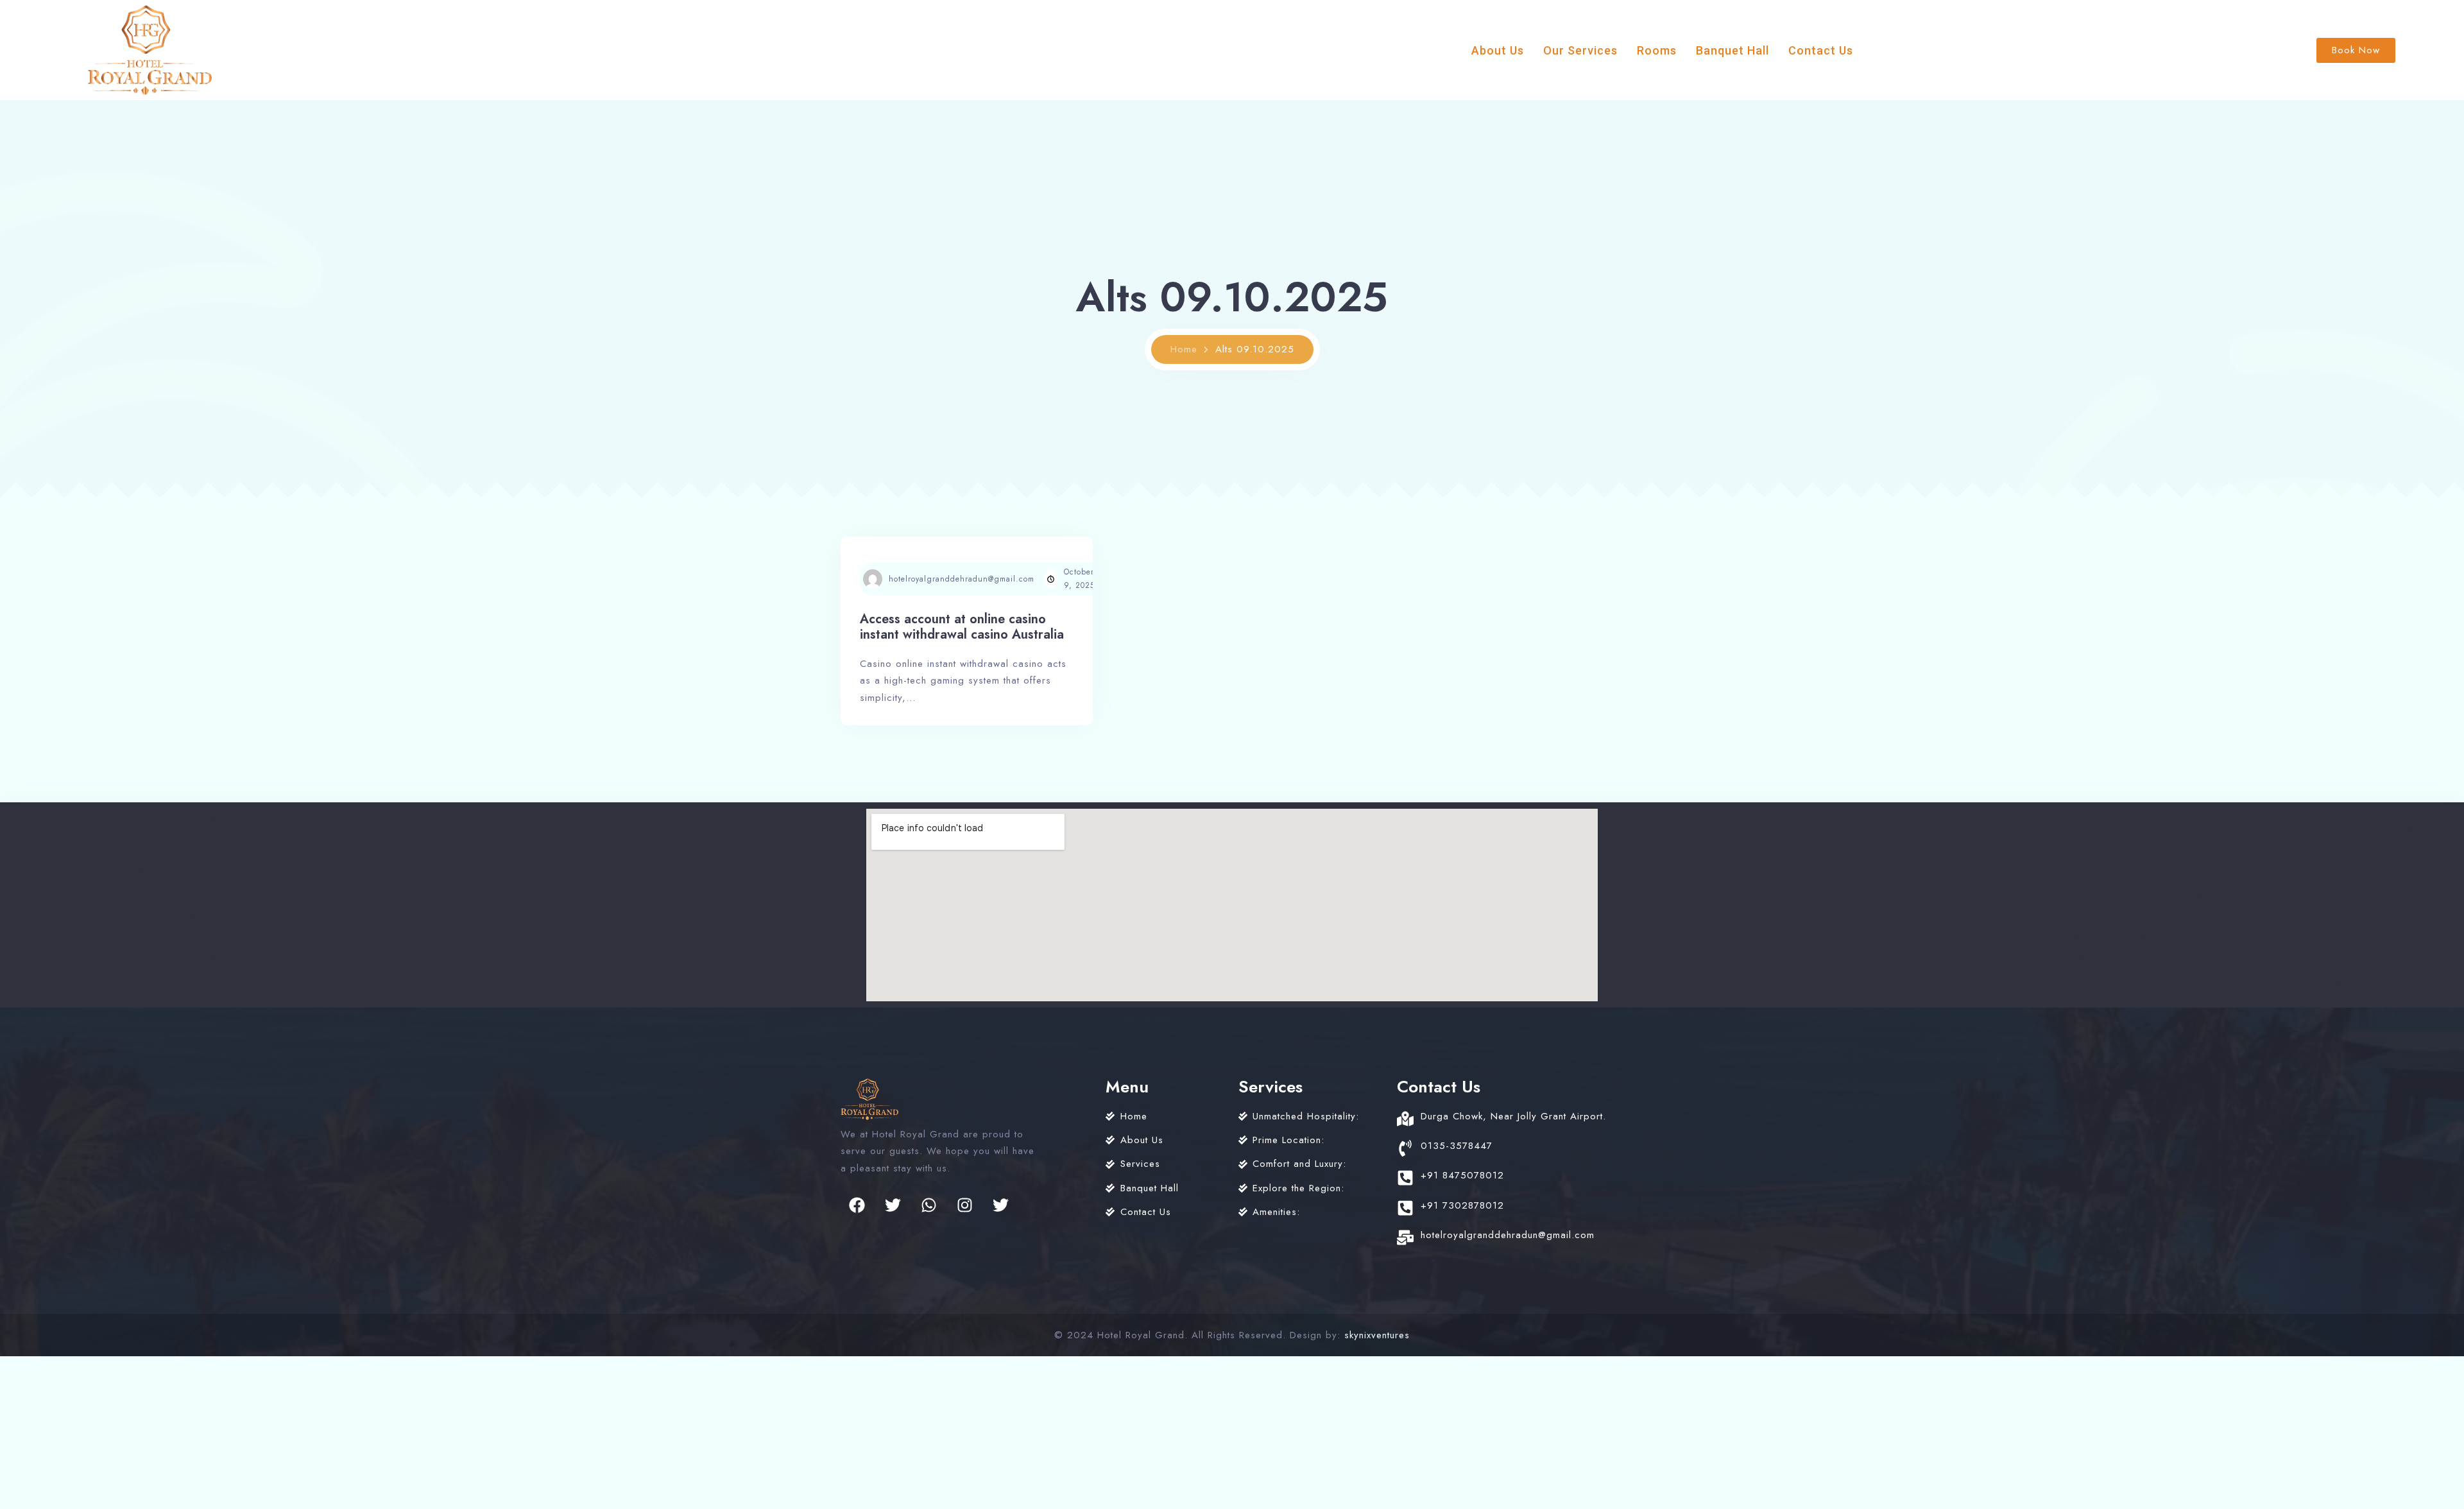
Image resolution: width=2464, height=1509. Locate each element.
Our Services (1580, 50)
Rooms (1657, 50)
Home (1184, 349)
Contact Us (1821, 50)
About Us (1498, 50)
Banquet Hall (1733, 50)
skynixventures (1377, 1335)
